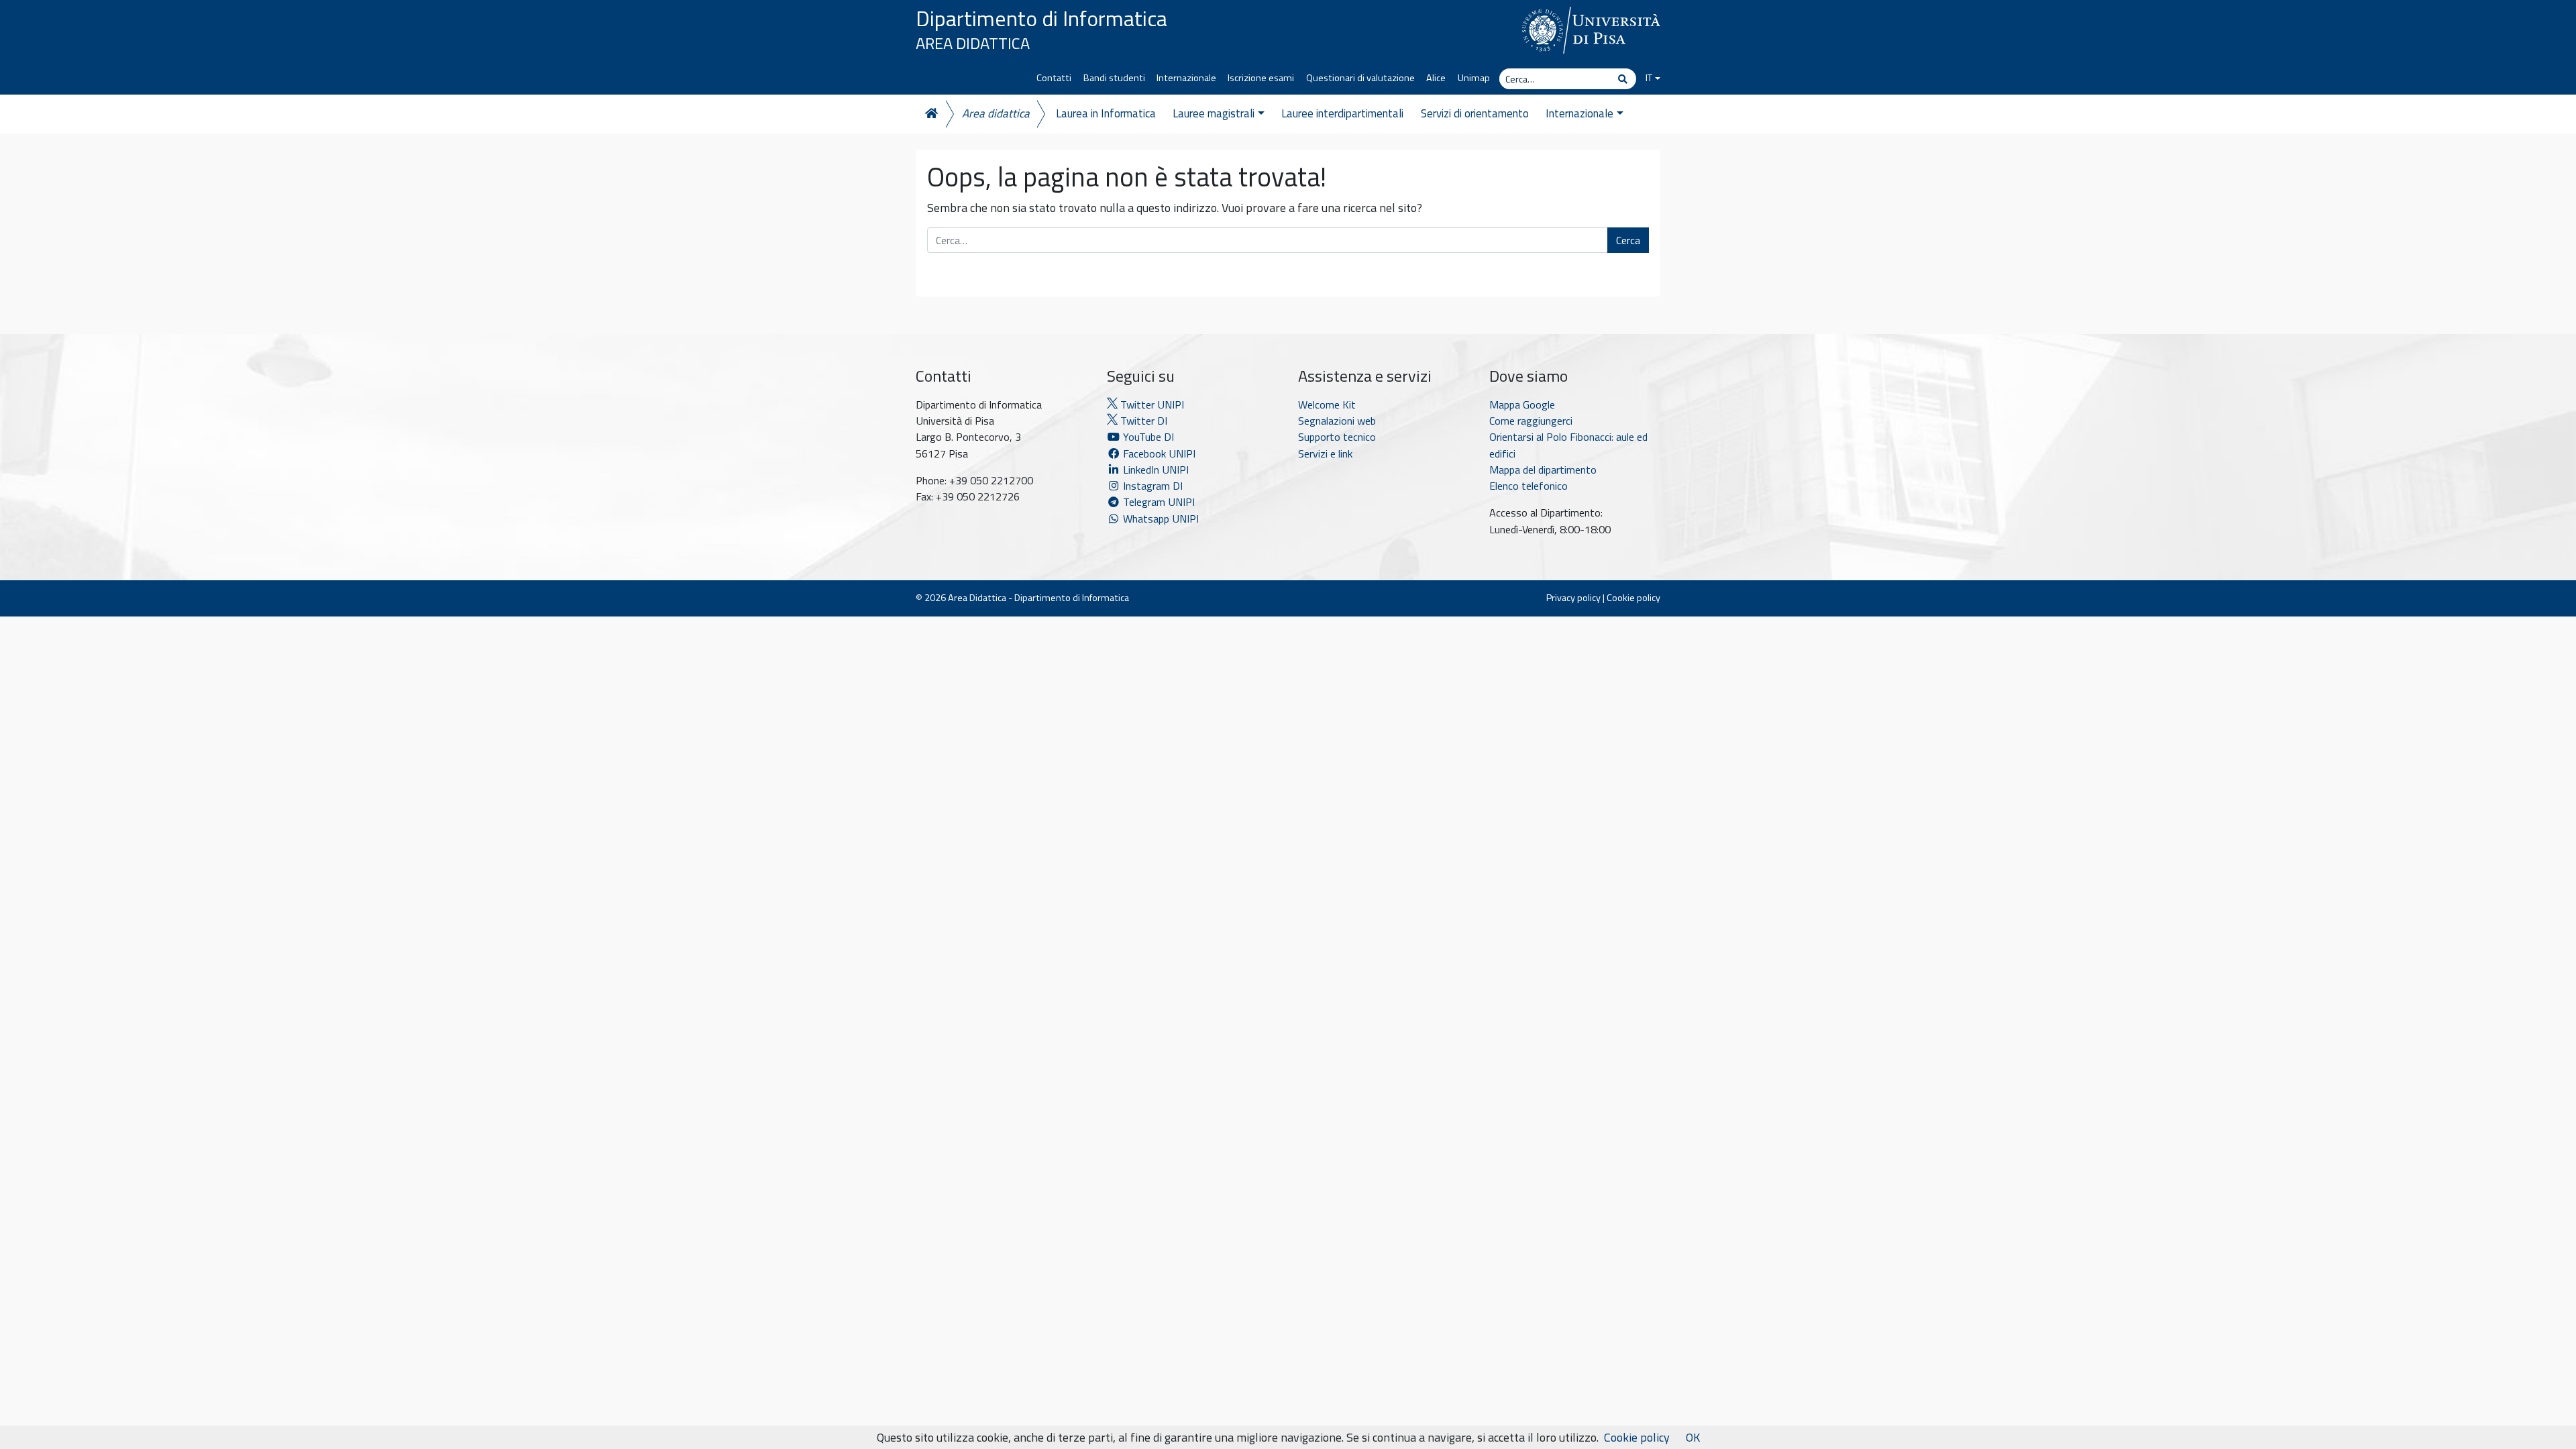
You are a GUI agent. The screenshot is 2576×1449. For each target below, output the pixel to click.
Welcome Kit (1327, 405)
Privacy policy (1573, 598)
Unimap (1474, 78)
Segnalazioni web (1337, 421)
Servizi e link (1325, 453)
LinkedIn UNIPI (1155, 470)
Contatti (1054, 78)
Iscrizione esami (1261, 78)
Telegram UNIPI (1158, 502)
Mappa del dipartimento (1543, 470)
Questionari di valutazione (1360, 78)
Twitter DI (1142, 421)
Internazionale (1186, 78)
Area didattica (996, 113)
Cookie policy (1633, 598)
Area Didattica (973, 43)
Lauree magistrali (1214, 113)
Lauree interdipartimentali (1342, 113)
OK (1693, 1437)
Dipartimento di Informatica (1041, 18)
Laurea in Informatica (1106, 113)
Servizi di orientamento (1475, 113)
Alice (1436, 78)
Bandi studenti (1114, 78)
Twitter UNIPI (1151, 405)
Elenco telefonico (1528, 486)
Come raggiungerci (1531, 421)
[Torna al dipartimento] (930, 114)
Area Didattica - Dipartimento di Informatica (1038, 598)
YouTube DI (1148, 437)
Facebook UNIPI (1158, 453)
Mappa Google (1522, 405)
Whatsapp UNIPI (1160, 519)
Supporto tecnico (1337, 437)
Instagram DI (1151, 486)
